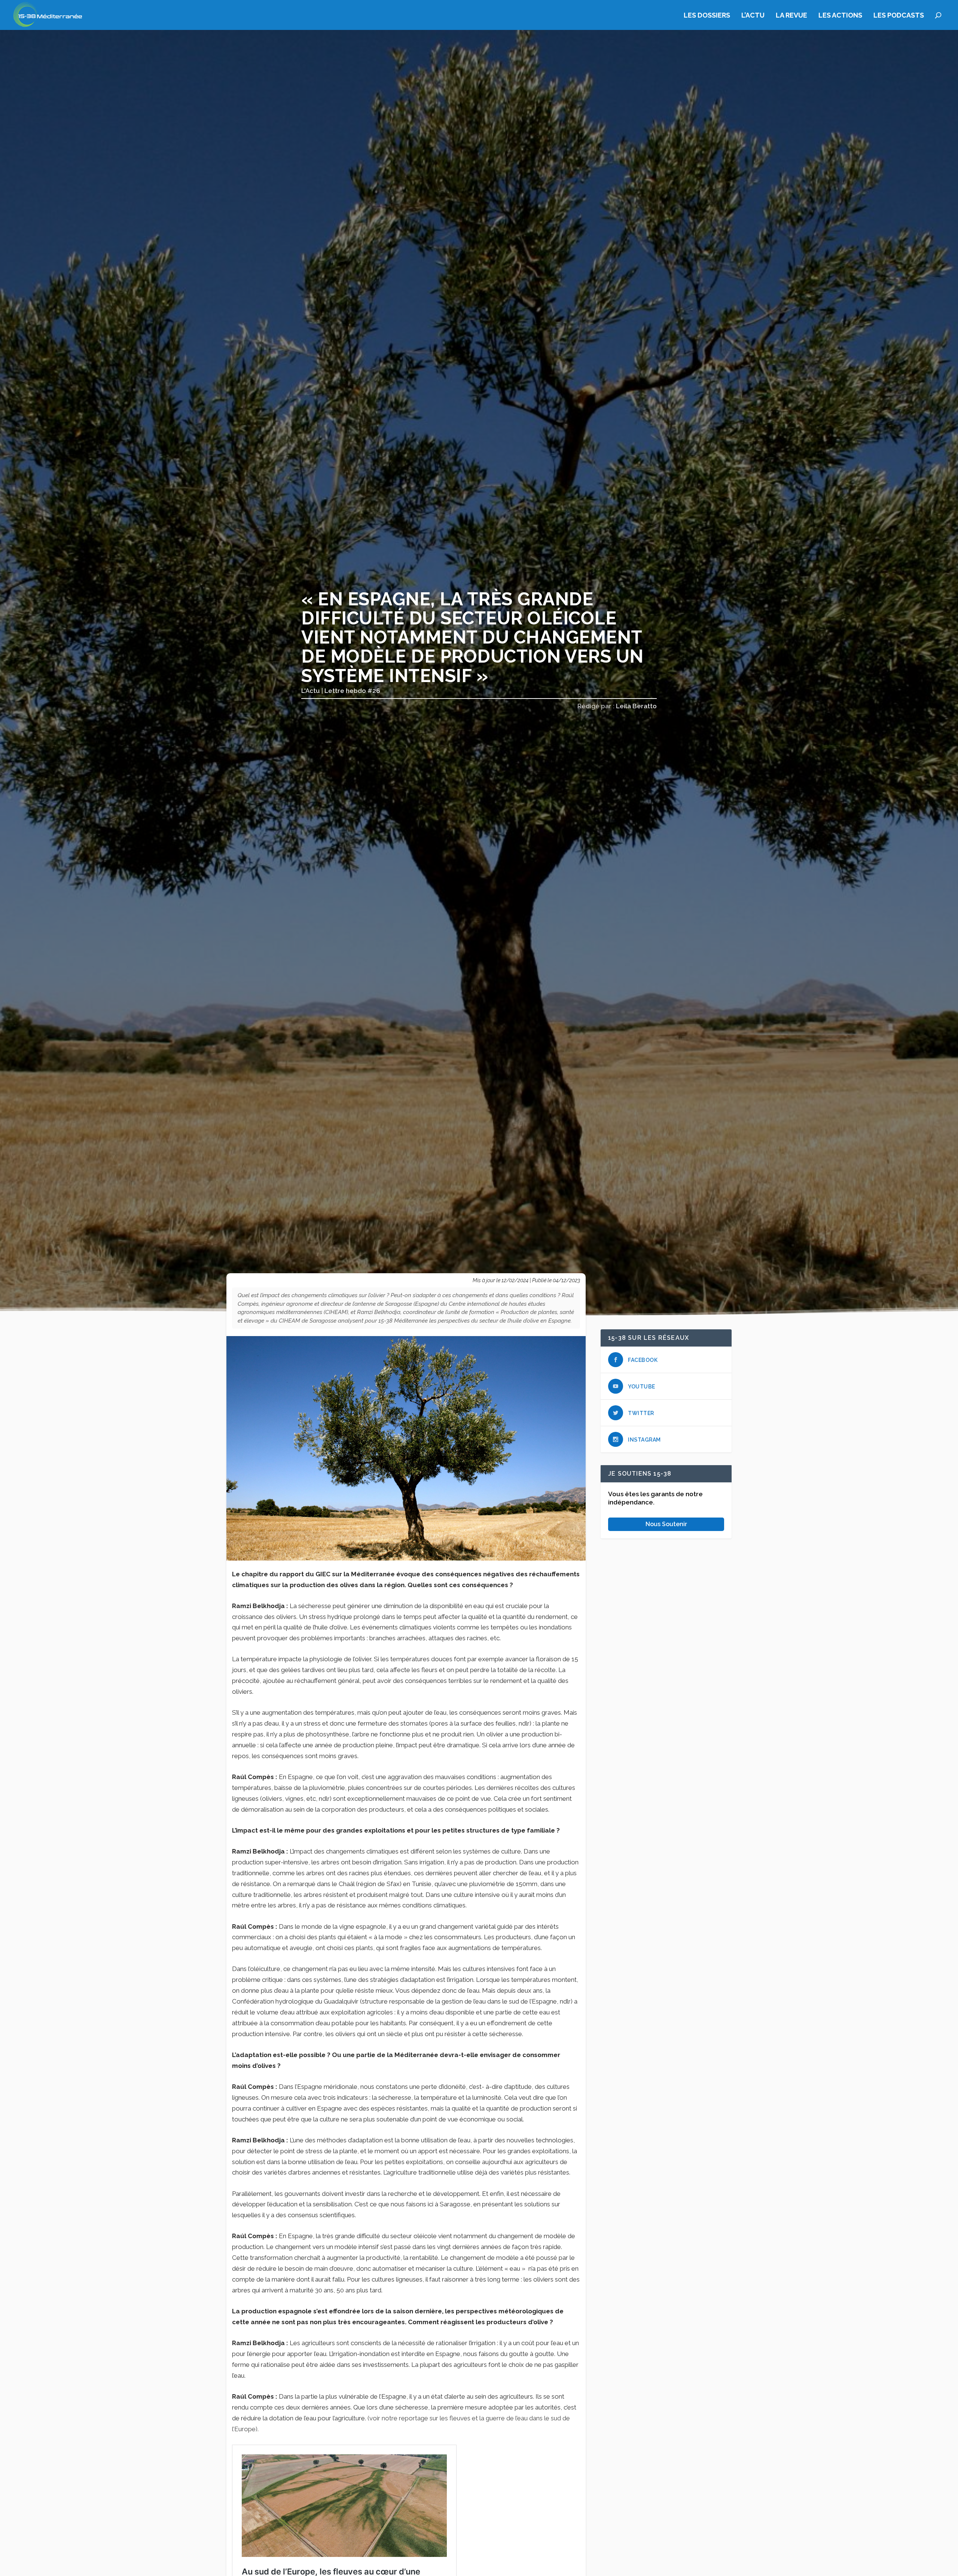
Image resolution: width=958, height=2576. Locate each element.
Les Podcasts (899, 16)
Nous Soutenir (666, 1524)
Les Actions (840, 16)
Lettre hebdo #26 (352, 691)
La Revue (791, 16)
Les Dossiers (707, 16)
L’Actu (753, 16)
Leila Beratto (636, 706)
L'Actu (311, 691)
